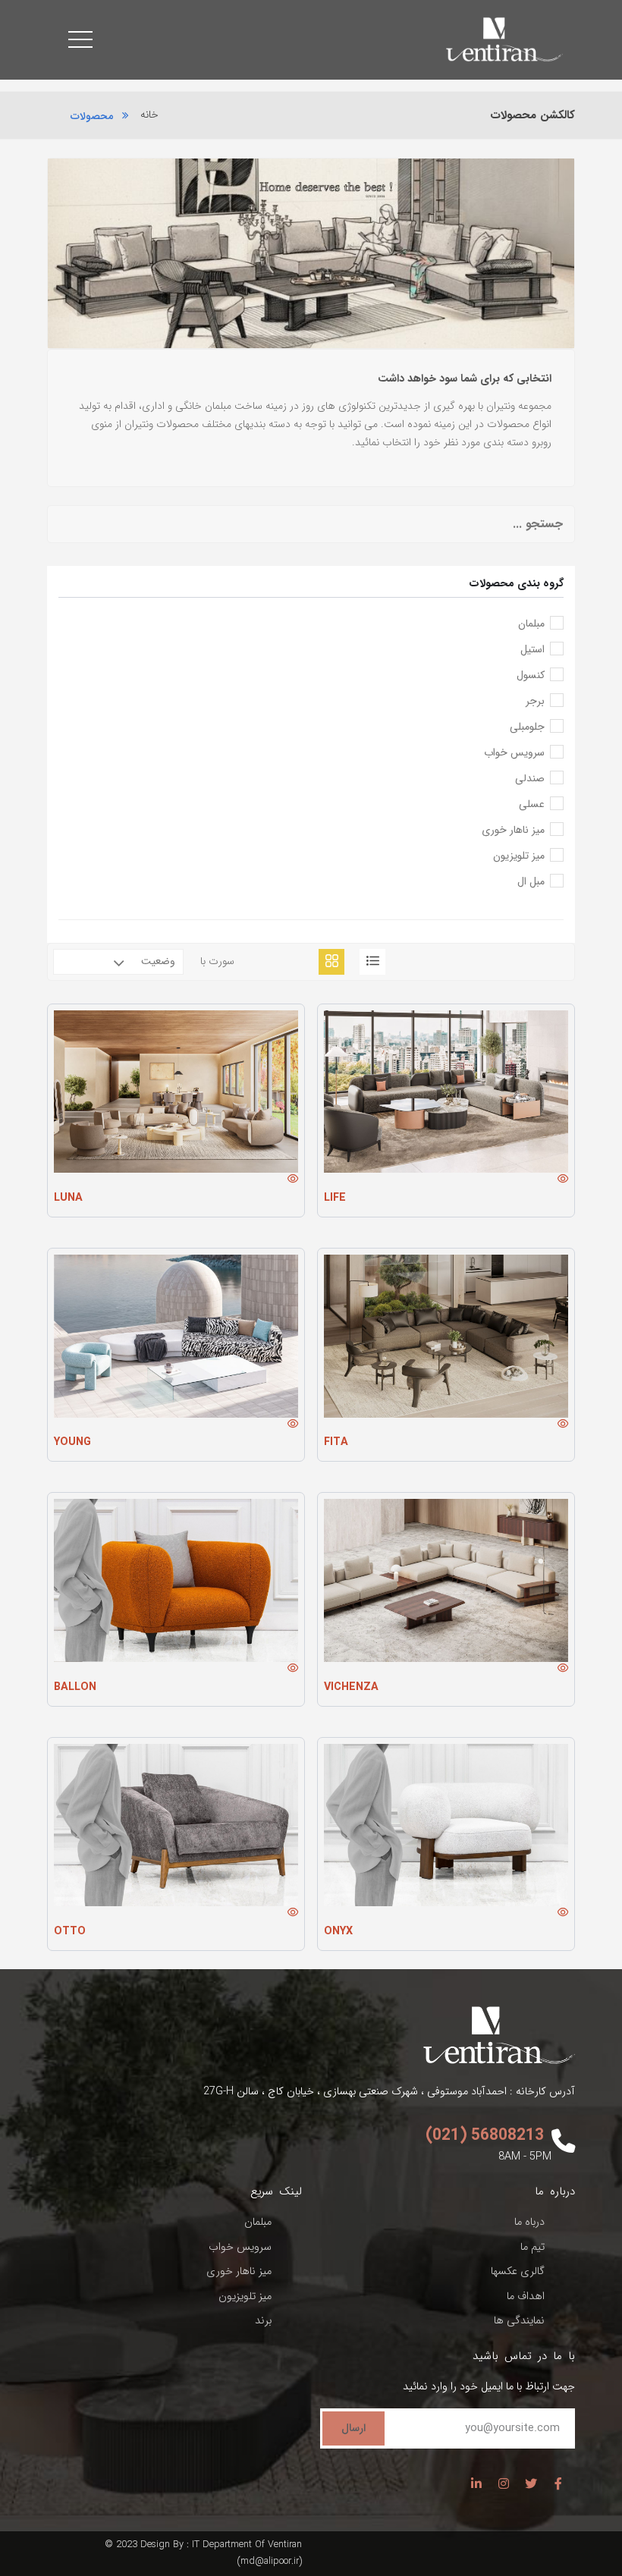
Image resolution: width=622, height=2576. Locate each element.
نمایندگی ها (519, 2321)
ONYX (338, 1932)
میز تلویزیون (245, 2296)
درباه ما (529, 2222)
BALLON (75, 1687)
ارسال (353, 2428)
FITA (336, 1442)
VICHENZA (351, 1687)
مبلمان (258, 2222)
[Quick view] (563, 1181)
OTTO (70, 1932)
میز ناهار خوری (239, 2271)
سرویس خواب (240, 2247)
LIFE (335, 1198)
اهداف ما (526, 2296)
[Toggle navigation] (80, 39)
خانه (149, 115)
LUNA (68, 1198)
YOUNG (72, 1442)
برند (263, 2321)
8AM (509, 2157)
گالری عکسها (518, 2271)
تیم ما (532, 2247)
